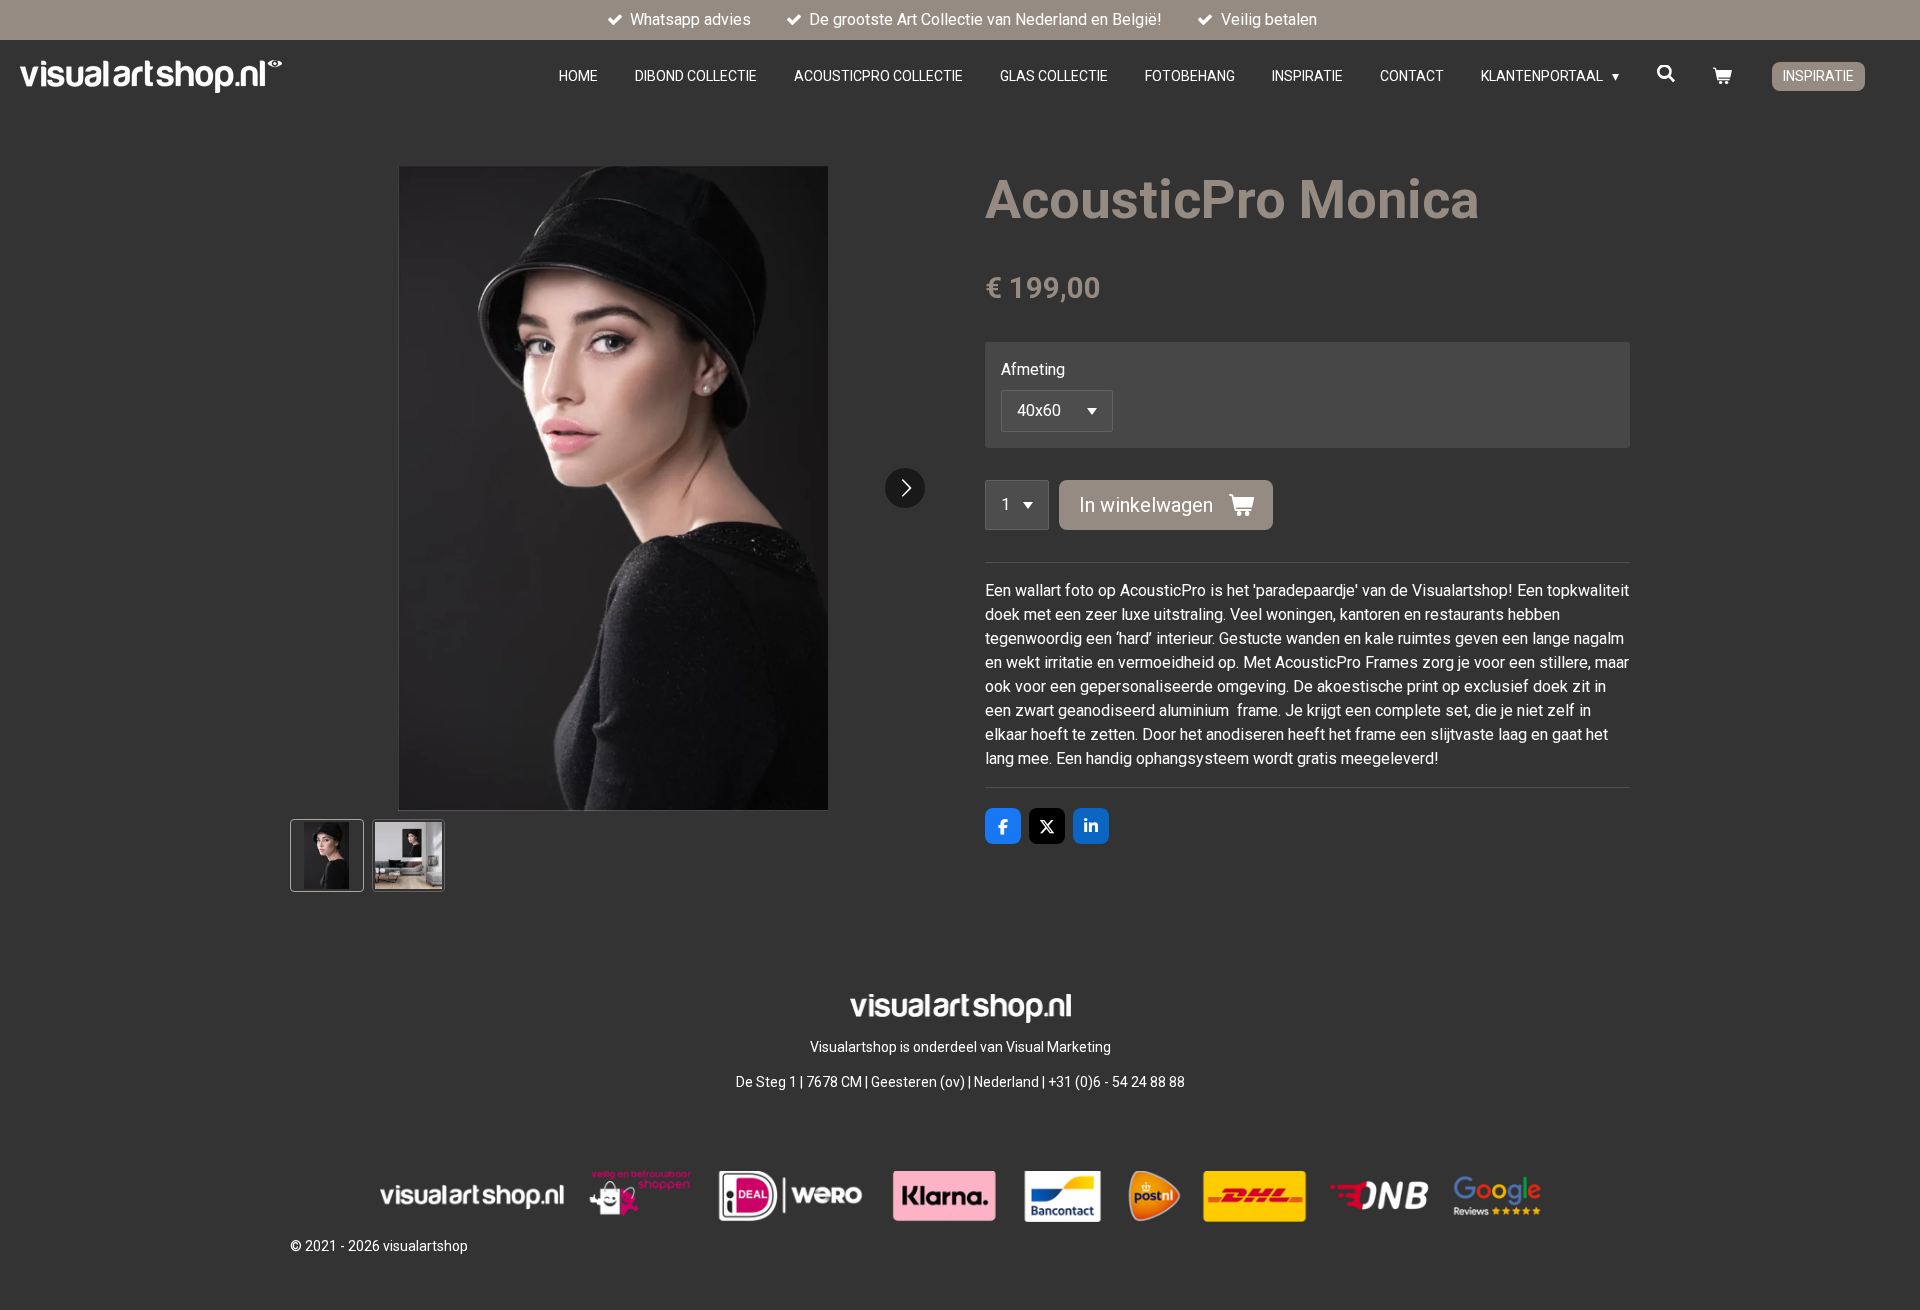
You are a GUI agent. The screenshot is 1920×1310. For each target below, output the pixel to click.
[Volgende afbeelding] (905, 488)
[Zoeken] (1666, 74)
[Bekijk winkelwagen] (1722, 76)
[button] (327, 856)
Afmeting (1033, 369)
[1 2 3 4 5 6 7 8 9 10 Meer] (1017, 505)
